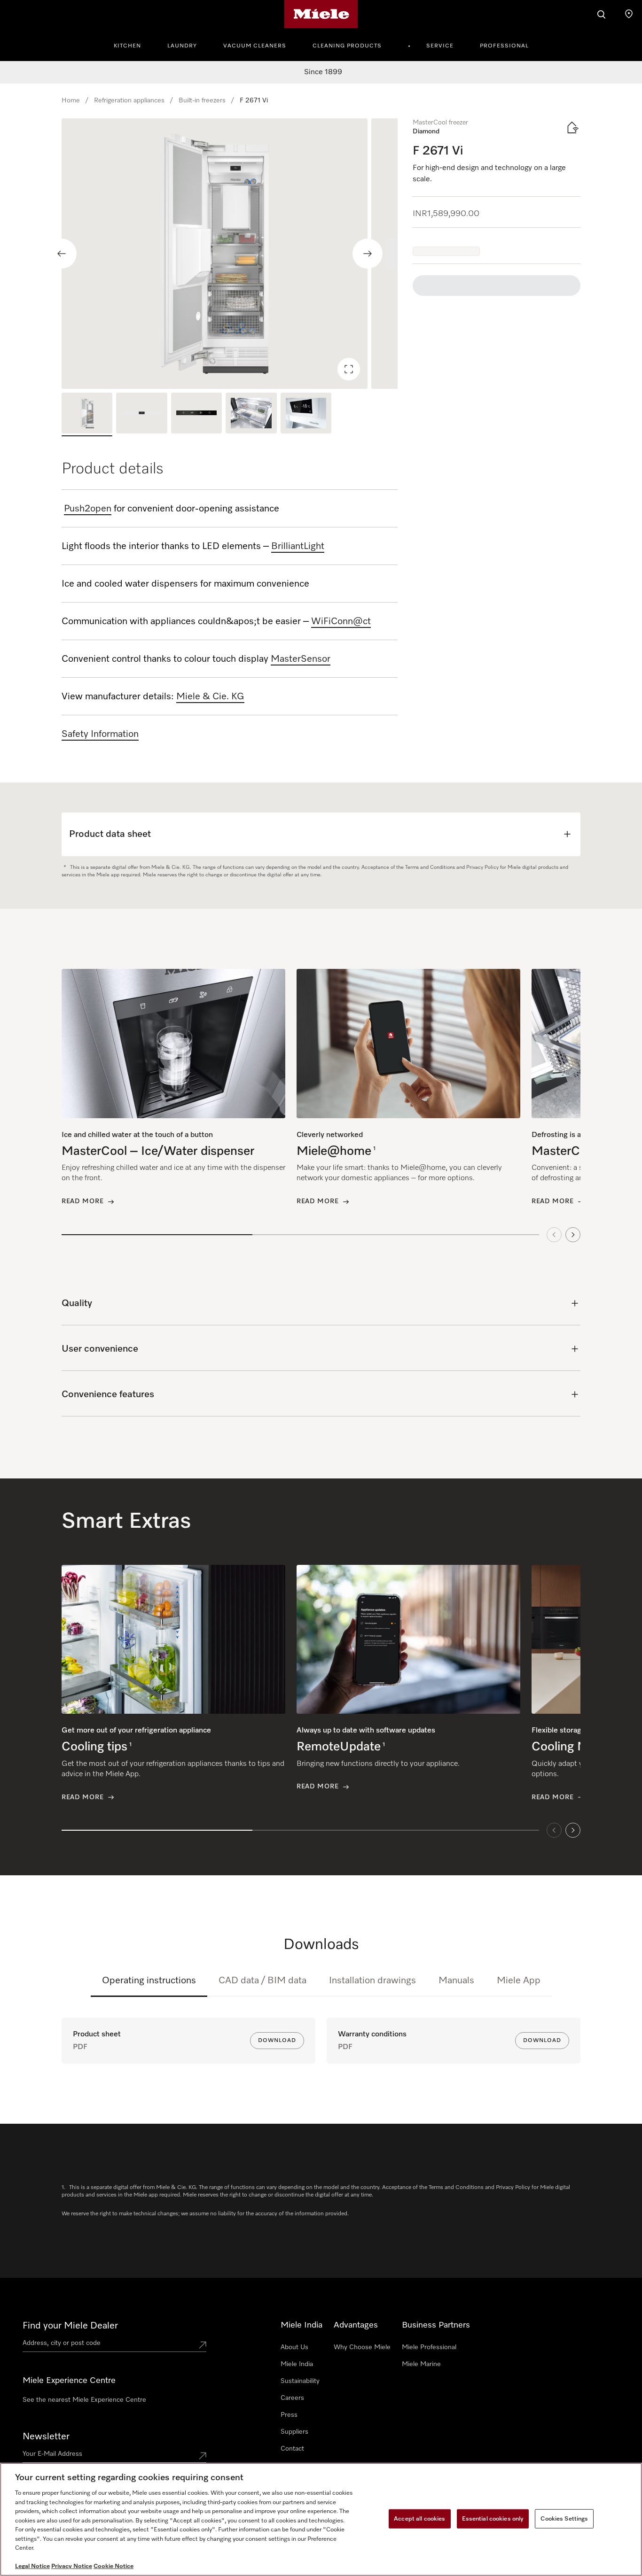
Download (277, 2041)
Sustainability (300, 2381)
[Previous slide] (62, 254)
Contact (292, 2449)
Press (289, 2415)
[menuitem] (133, 45)
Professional (504, 46)
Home (71, 101)
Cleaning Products (347, 46)
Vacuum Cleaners (255, 46)
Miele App (519, 1980)
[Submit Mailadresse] (203, 2456)
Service (440, 46)
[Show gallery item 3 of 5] (196, 414)
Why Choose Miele (362, 2347)
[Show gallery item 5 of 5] (306, 414)
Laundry (182, 46)
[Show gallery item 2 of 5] (141, 414)
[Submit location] (203, 2345)
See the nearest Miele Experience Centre (84, 2400)
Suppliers (294, 2432)
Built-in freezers (202, 101)
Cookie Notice (114, 2566)
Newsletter (46, 2437)
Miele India (297, 2364)
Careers (292, 2398)
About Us (294, 2347)
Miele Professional (429, 2347)
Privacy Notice (72, 2566)
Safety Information (100, 734)
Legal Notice (32, 2566)
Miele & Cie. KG (210, 696)
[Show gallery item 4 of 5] (251, 414)
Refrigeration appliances (129, 101)
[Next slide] (368, 254)
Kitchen (127, 46)
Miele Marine (421, 2364)
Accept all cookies (419, 2518)
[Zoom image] (349, 369)
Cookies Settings (564, 2518)
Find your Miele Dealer (70, 2326)
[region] (230, 254)
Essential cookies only (493, 2518)
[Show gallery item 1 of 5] (87, 414)
